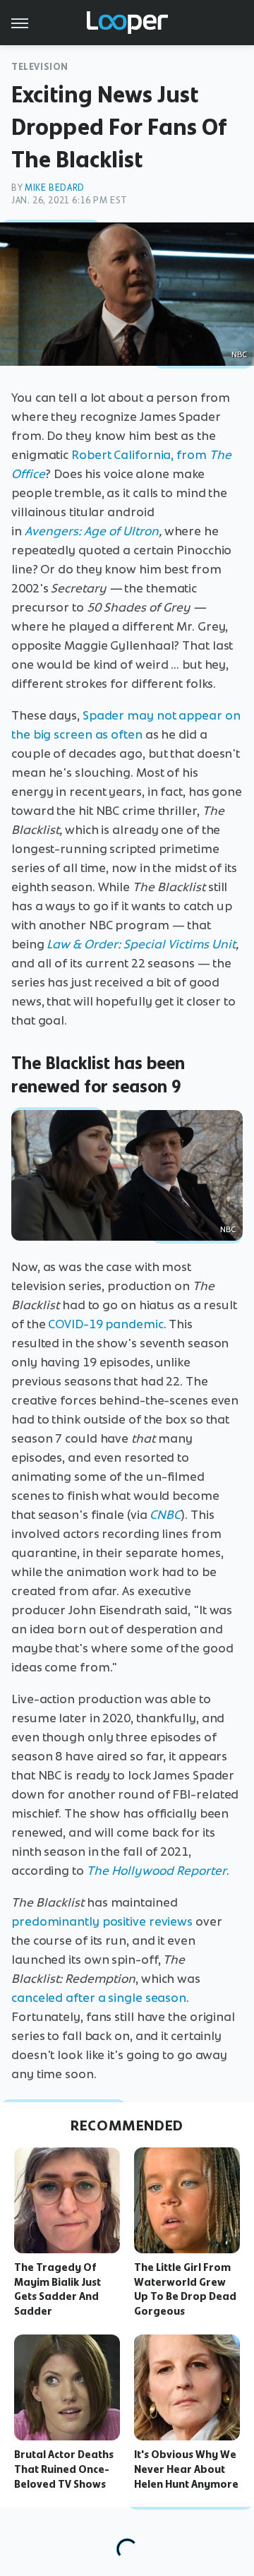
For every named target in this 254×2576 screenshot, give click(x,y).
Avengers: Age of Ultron (92, 531)
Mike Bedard (55, 187)
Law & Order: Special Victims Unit (141, 944)
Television (40, 67)
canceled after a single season (99, 1998)
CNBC (165, 1515)
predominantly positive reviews (102, 1921)
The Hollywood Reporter (157, 1871)
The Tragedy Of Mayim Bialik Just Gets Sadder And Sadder (58, 2289)
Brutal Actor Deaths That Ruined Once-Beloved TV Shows (64, 2469)
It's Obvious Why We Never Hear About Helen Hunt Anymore (186, 2469)
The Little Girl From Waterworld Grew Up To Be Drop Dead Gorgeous (185, 2289)
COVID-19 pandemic (105, 1324)
